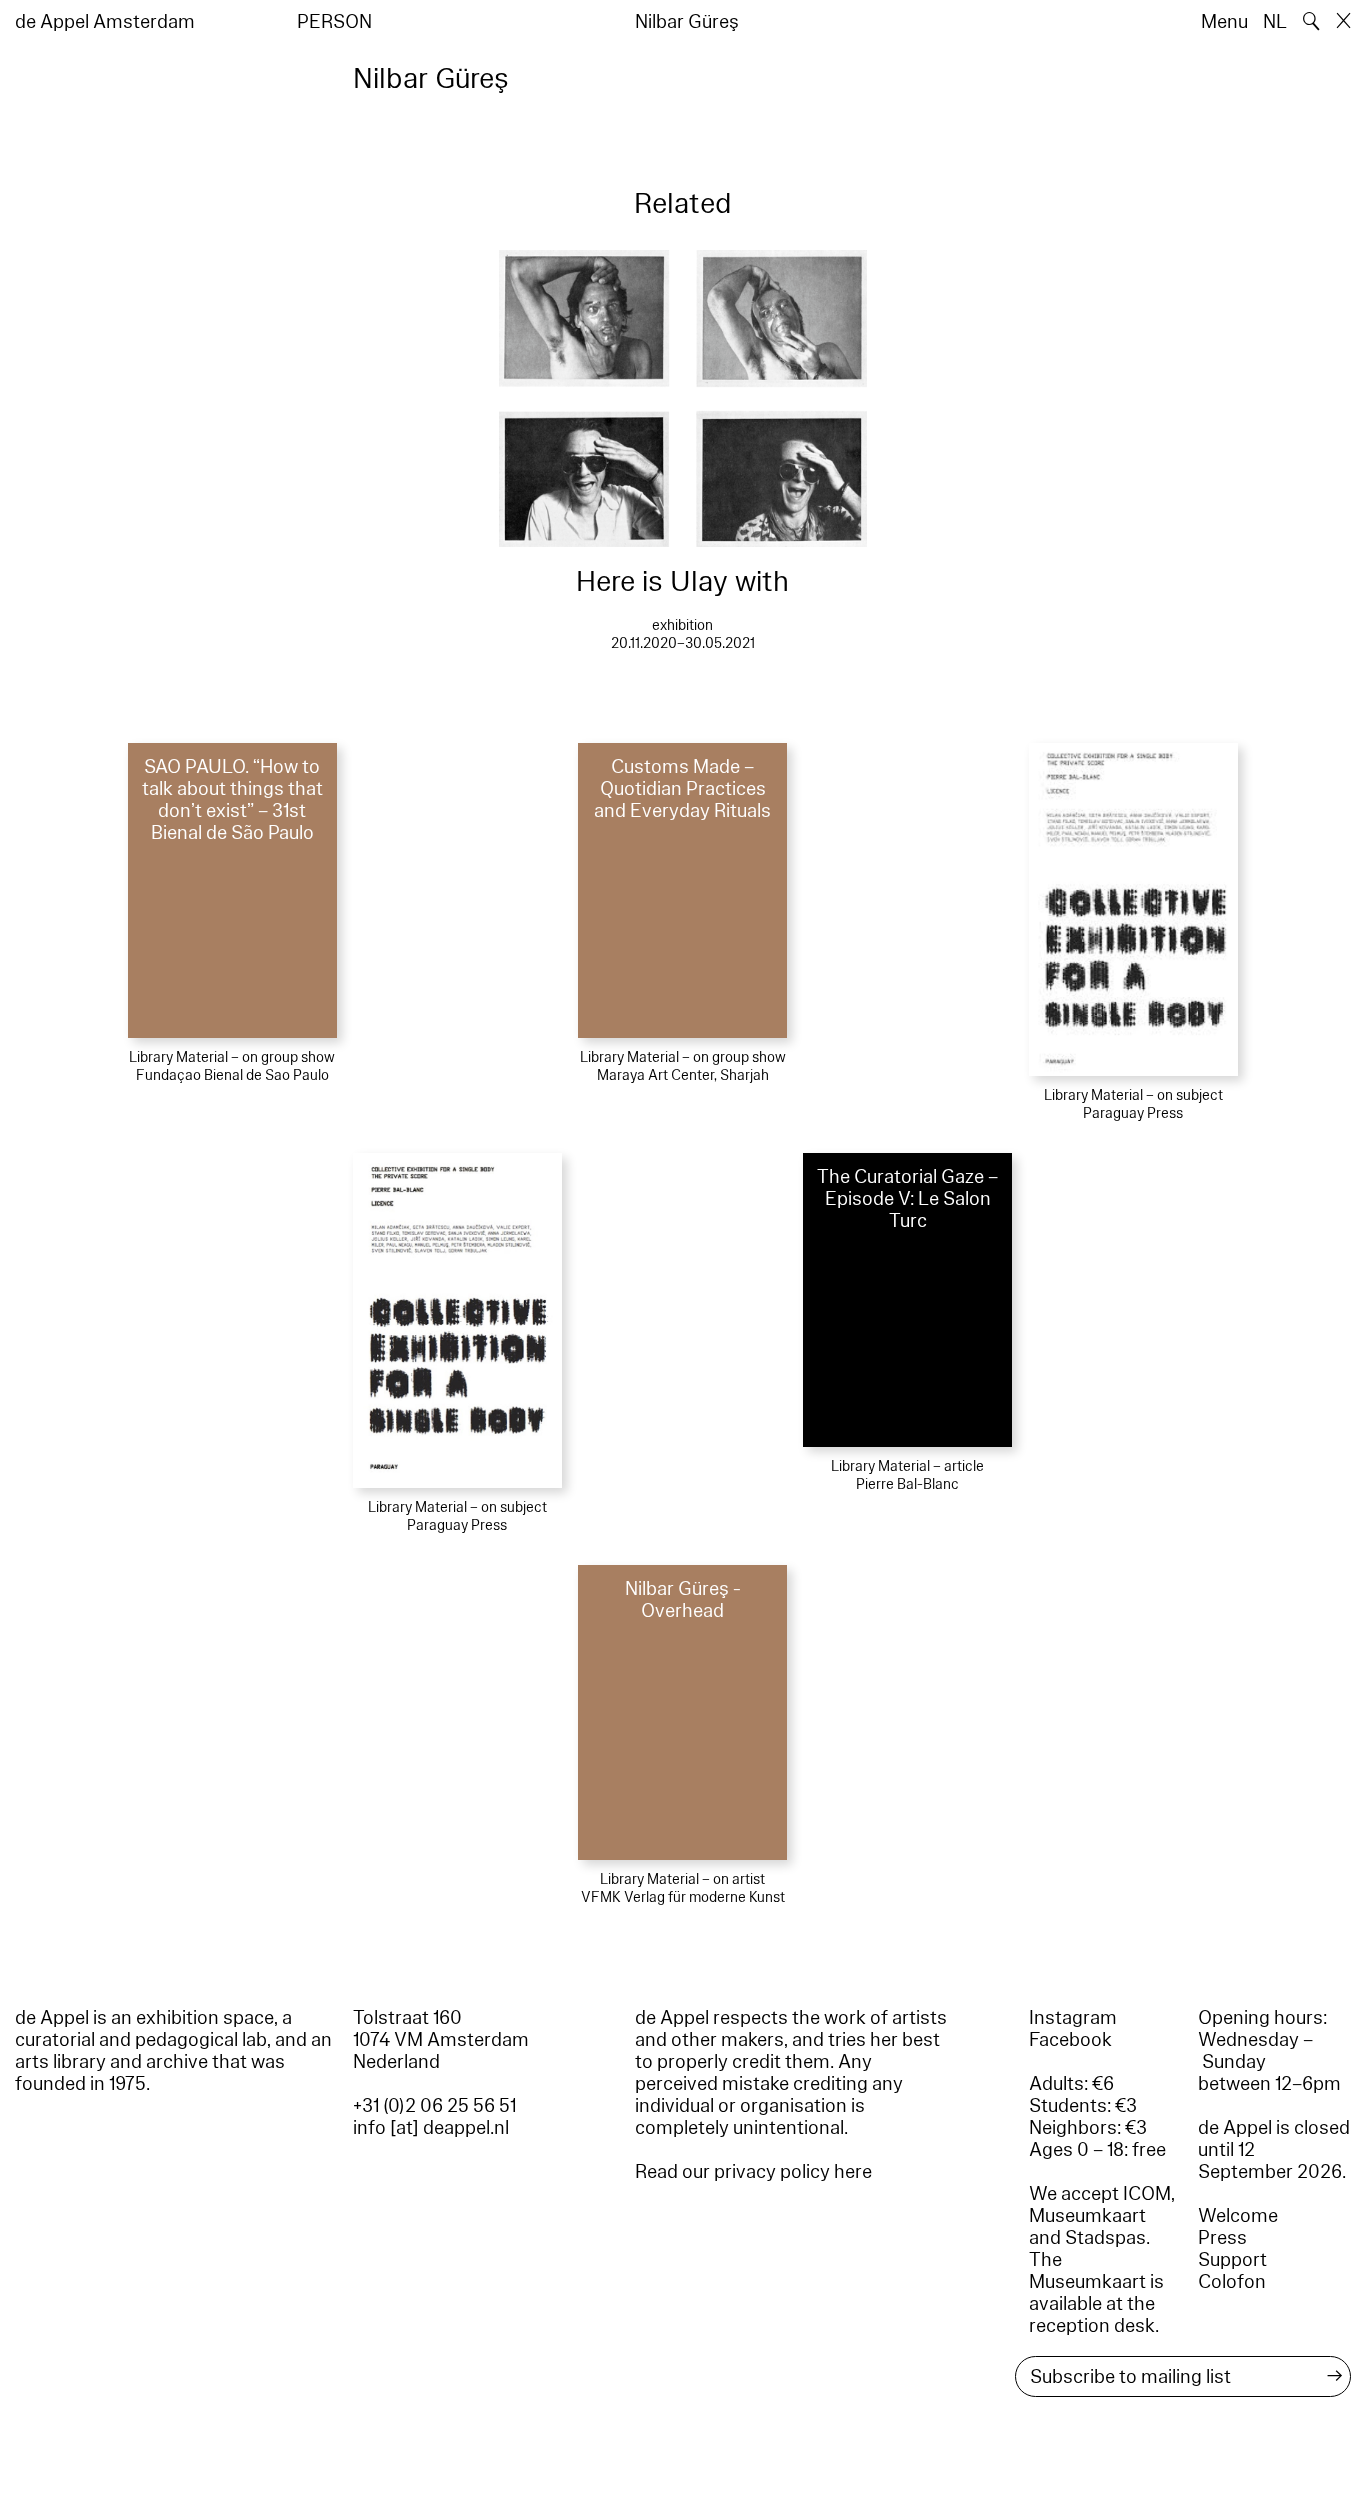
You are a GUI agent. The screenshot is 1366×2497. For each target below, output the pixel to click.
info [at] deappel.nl (431, 2128)
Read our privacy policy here (753, 2172)
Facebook (1070, 2040)
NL (1275, 22)
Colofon (1232, 2282)
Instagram (1073, 2018)
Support (1232, 2260)
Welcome (1238, 2216)
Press (1222, 2238)
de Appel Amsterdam (105, 22)
